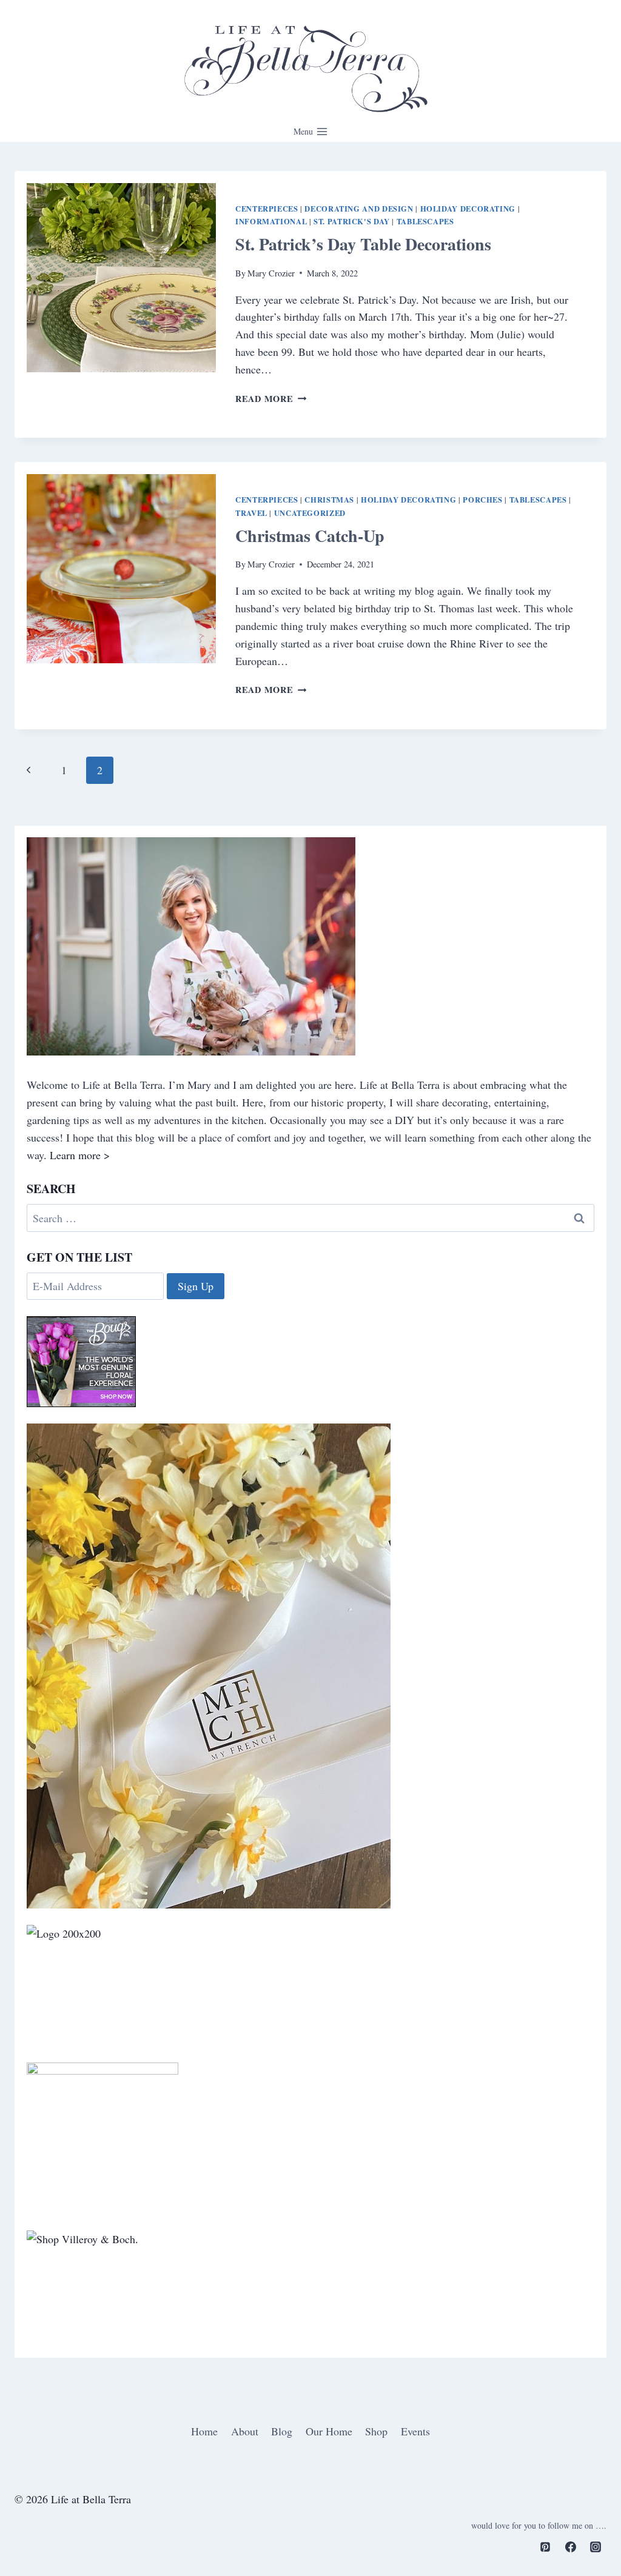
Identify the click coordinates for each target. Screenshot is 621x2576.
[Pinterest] (545, 2547)
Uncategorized (310, 513)
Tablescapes (425, 221)
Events (415, 2431)
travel (251, 513)
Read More (271, 399)
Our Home (329, 2431)
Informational (271, 221)
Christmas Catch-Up (310, 536)
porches (482, 500)
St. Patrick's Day (352, 221)
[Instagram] (596, 2547)
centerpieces (267, 209)
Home (204, 2431)
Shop (376, 2431)
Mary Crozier (271, 273)
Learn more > (80, 1155)
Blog (282, 2431)
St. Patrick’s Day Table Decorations (363, 244)
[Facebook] (571, 2547)
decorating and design (359, 209)
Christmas (329, 500)
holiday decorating (468, 209)
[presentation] (121, 278)
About (245, 2431)
